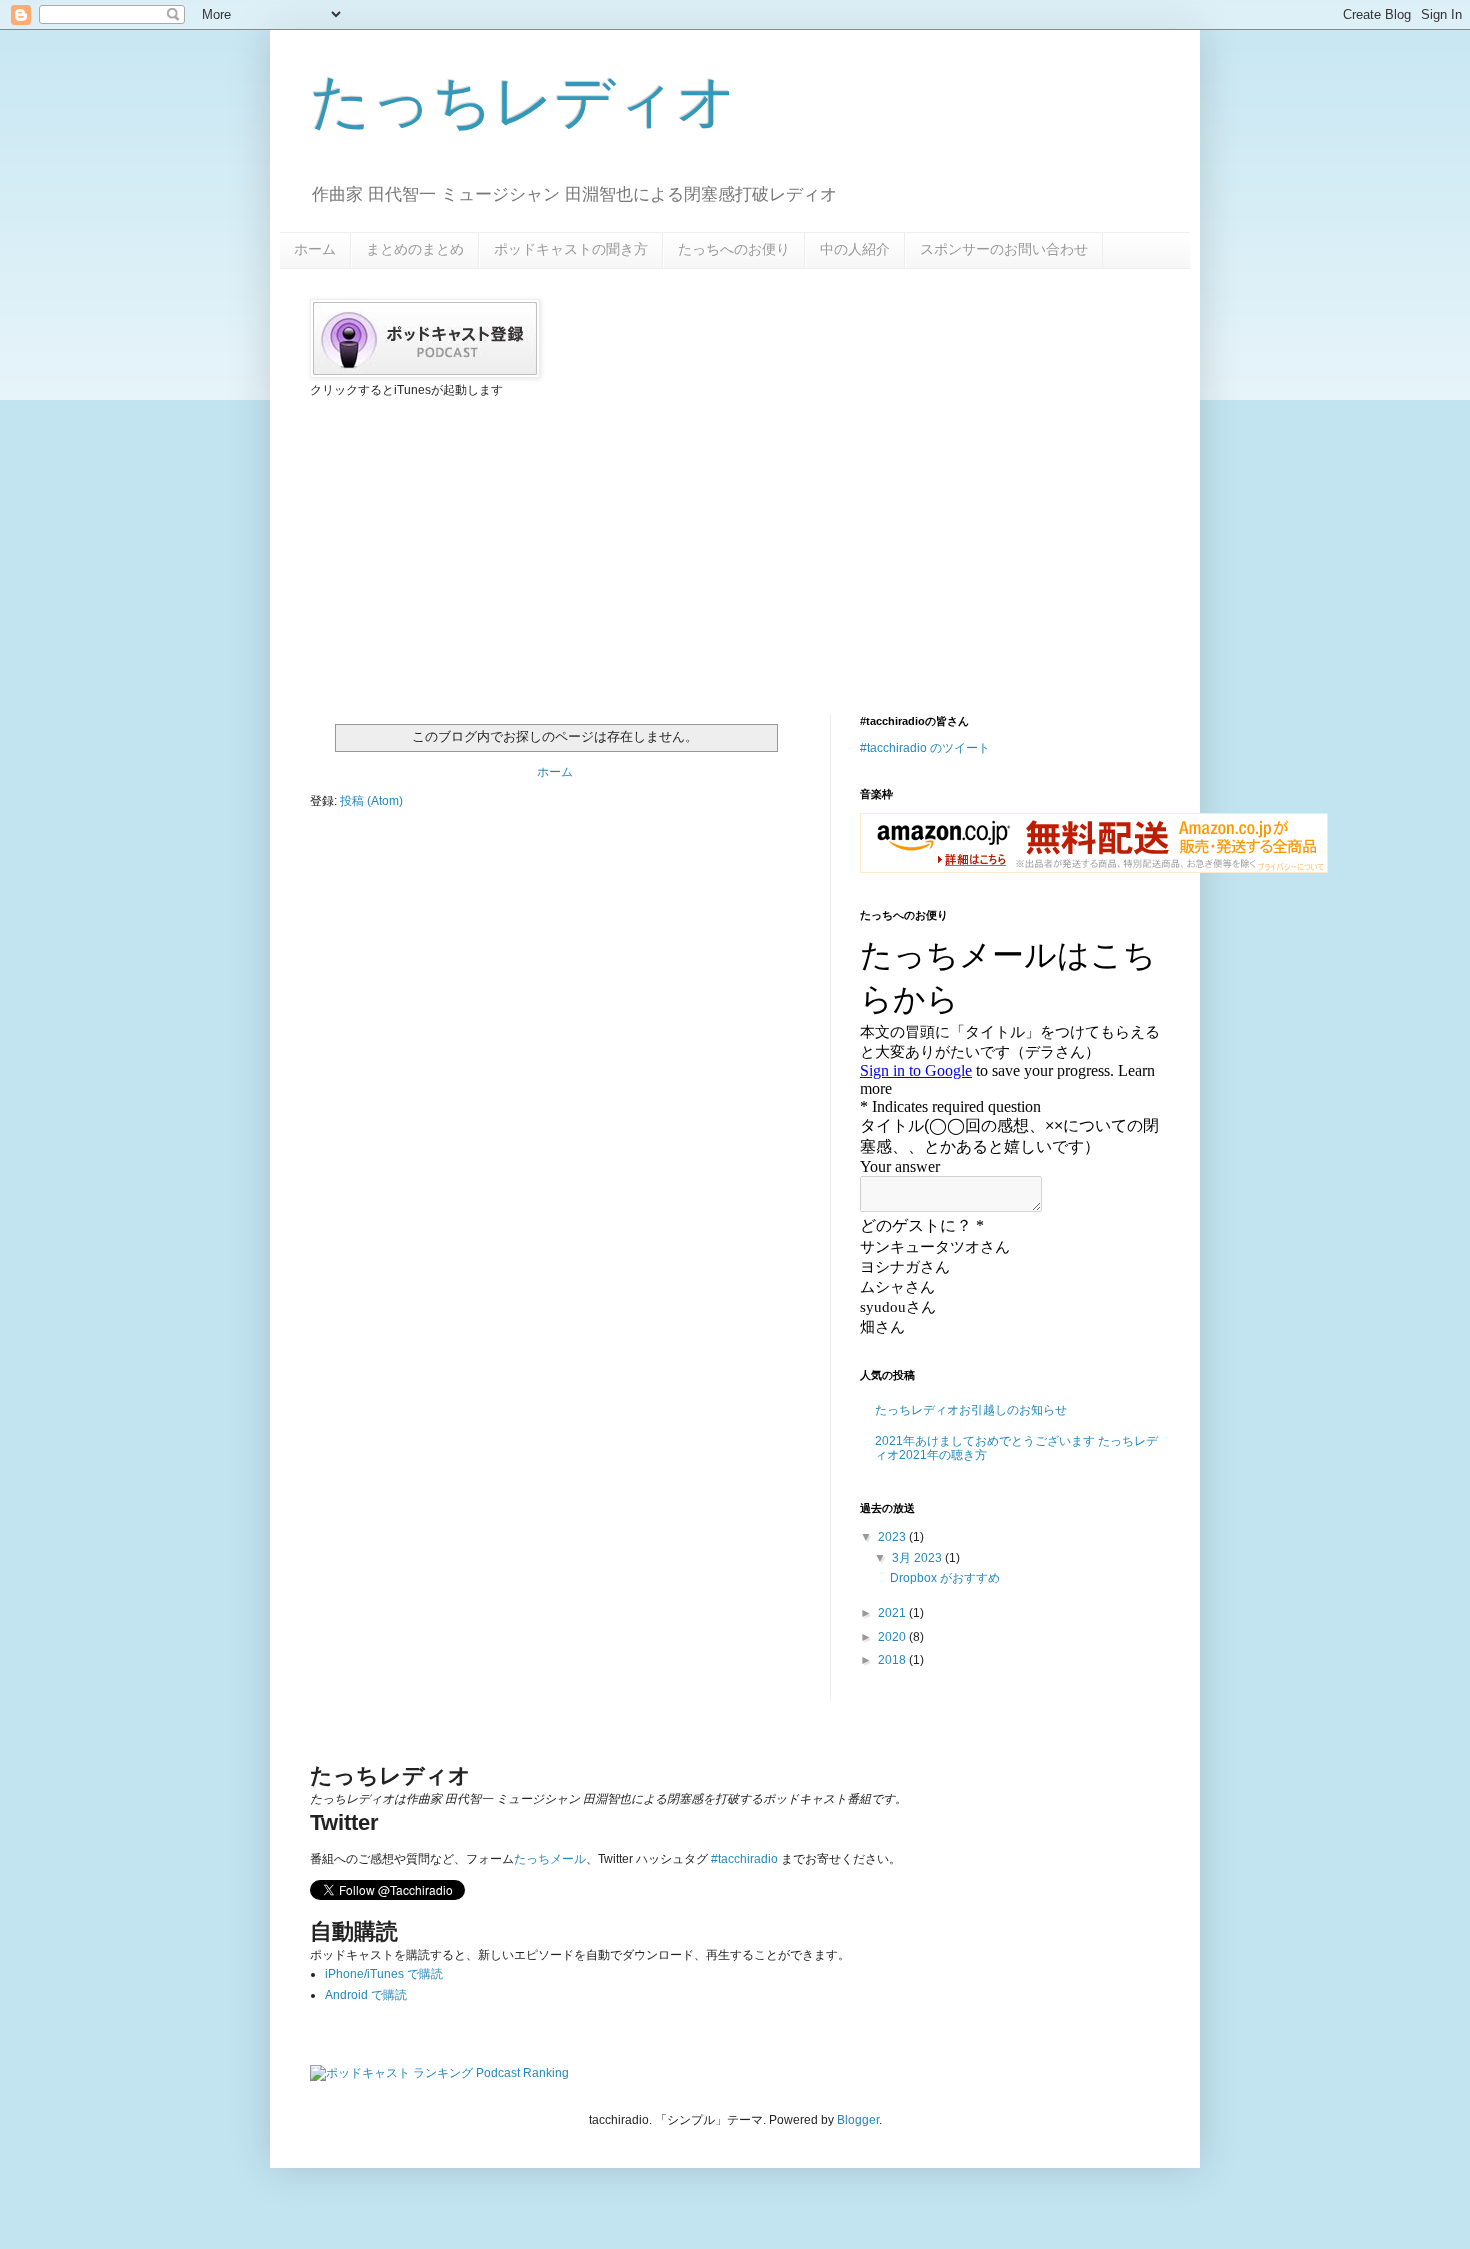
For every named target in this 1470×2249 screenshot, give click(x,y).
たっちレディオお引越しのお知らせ (971, 1410)
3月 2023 (918, 1558)
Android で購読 (366, 1995)
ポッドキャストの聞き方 (571, 249)
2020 (893, 1637)
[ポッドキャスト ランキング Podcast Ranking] (439, 2073)
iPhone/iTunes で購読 (384, 1974)
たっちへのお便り (734, 249)
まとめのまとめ (415, 249)
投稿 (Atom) (371, 801)
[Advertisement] (460, 554)
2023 (893, 1537)
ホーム (315, 249)
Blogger (858, 2120)
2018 (893, 1660)
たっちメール (550, 1859)
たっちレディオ (523, 101)
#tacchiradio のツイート (925, 748)
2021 (893, 1613)
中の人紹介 (855, 249)
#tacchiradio (744, 1859)
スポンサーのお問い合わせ (1004, 249)
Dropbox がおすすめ (945, 1578)
